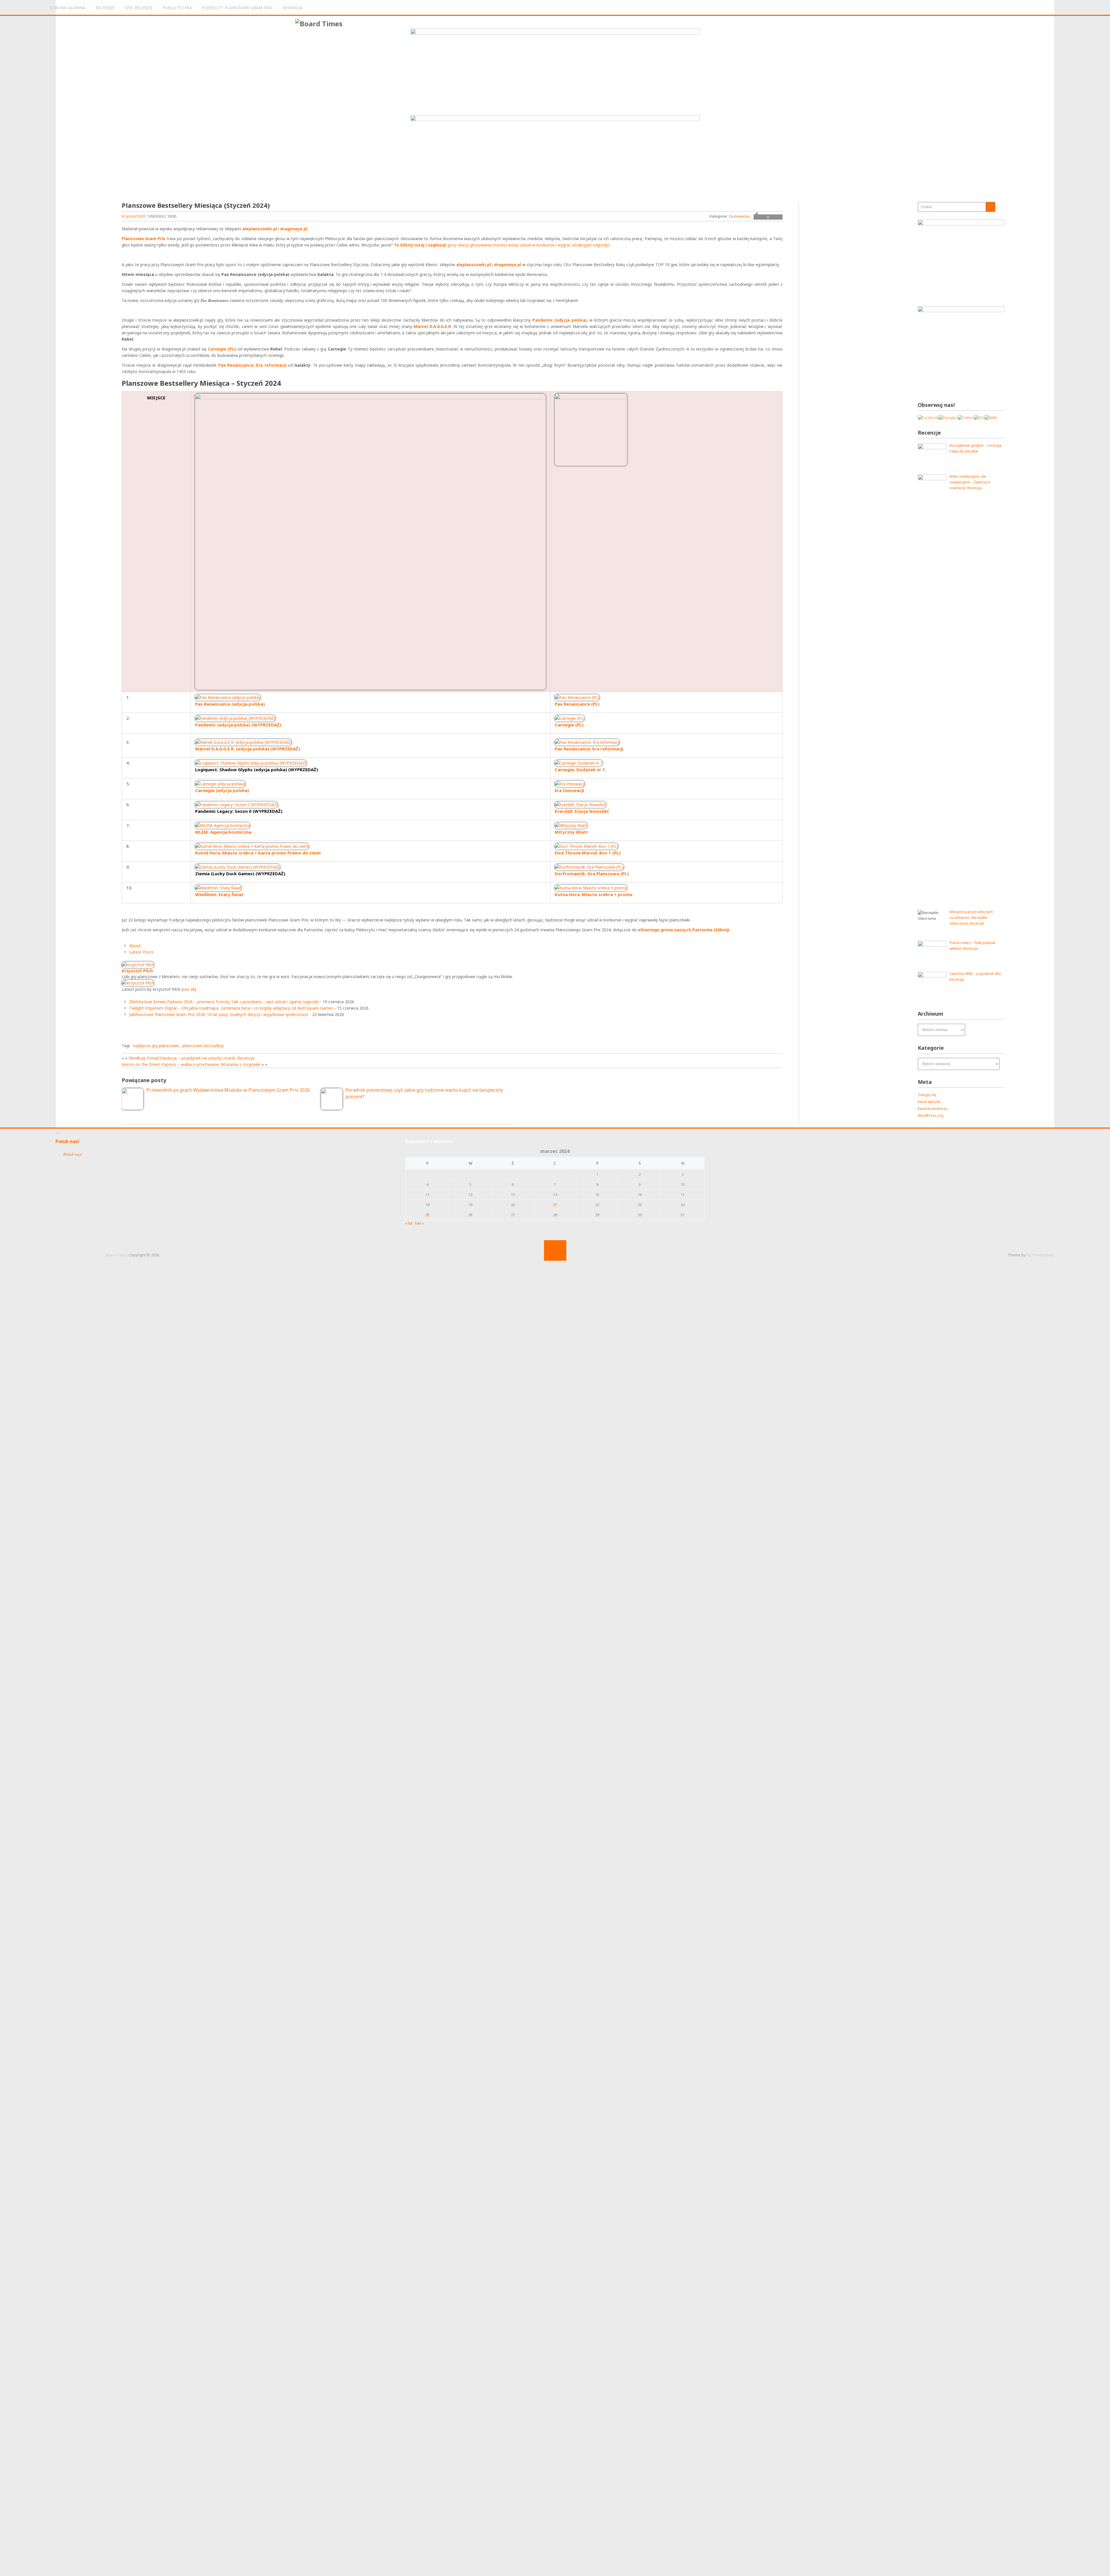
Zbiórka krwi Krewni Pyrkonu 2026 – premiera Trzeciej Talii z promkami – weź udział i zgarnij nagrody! (224, 1002)
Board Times (117, 1255)
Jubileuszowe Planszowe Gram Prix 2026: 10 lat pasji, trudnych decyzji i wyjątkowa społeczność (219, 1014)
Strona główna (68, 8)
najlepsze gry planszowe (156, 1046)
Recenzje (105, 8)
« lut (409, 1223)
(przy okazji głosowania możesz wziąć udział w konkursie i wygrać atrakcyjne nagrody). (502, 245)
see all (189, 989)
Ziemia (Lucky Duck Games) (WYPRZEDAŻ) (240, 873)
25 (428, 1215)
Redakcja (293, 8)
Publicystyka (177, 8)
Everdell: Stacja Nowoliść (582, 811)
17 (682, 1195)
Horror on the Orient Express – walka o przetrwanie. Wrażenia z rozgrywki (191, 1064)
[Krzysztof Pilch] (138, 965)
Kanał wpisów (929, 1102)
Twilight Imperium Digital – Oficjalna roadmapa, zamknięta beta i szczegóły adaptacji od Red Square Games (231, 1008)
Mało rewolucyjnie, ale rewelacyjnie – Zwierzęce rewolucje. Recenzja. (970, 482)
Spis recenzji (139, 8)
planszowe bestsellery (203, 1046)
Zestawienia (739, 216)
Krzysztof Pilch (134, 216)
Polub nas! (67, 1141)
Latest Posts (141, 952)
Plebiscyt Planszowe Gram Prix (237, 8)
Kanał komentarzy (932, 1109)
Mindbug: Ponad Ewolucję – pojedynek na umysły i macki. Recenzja (192, 1058)
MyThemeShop (1040, 1255)
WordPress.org (931, 1115)
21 (555, 1205)
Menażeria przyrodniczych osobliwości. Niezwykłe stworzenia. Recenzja (971, 918)
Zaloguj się (927, 1095)
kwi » (419, 1223)
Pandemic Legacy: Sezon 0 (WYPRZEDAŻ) (239, 811)
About (135, 946)
